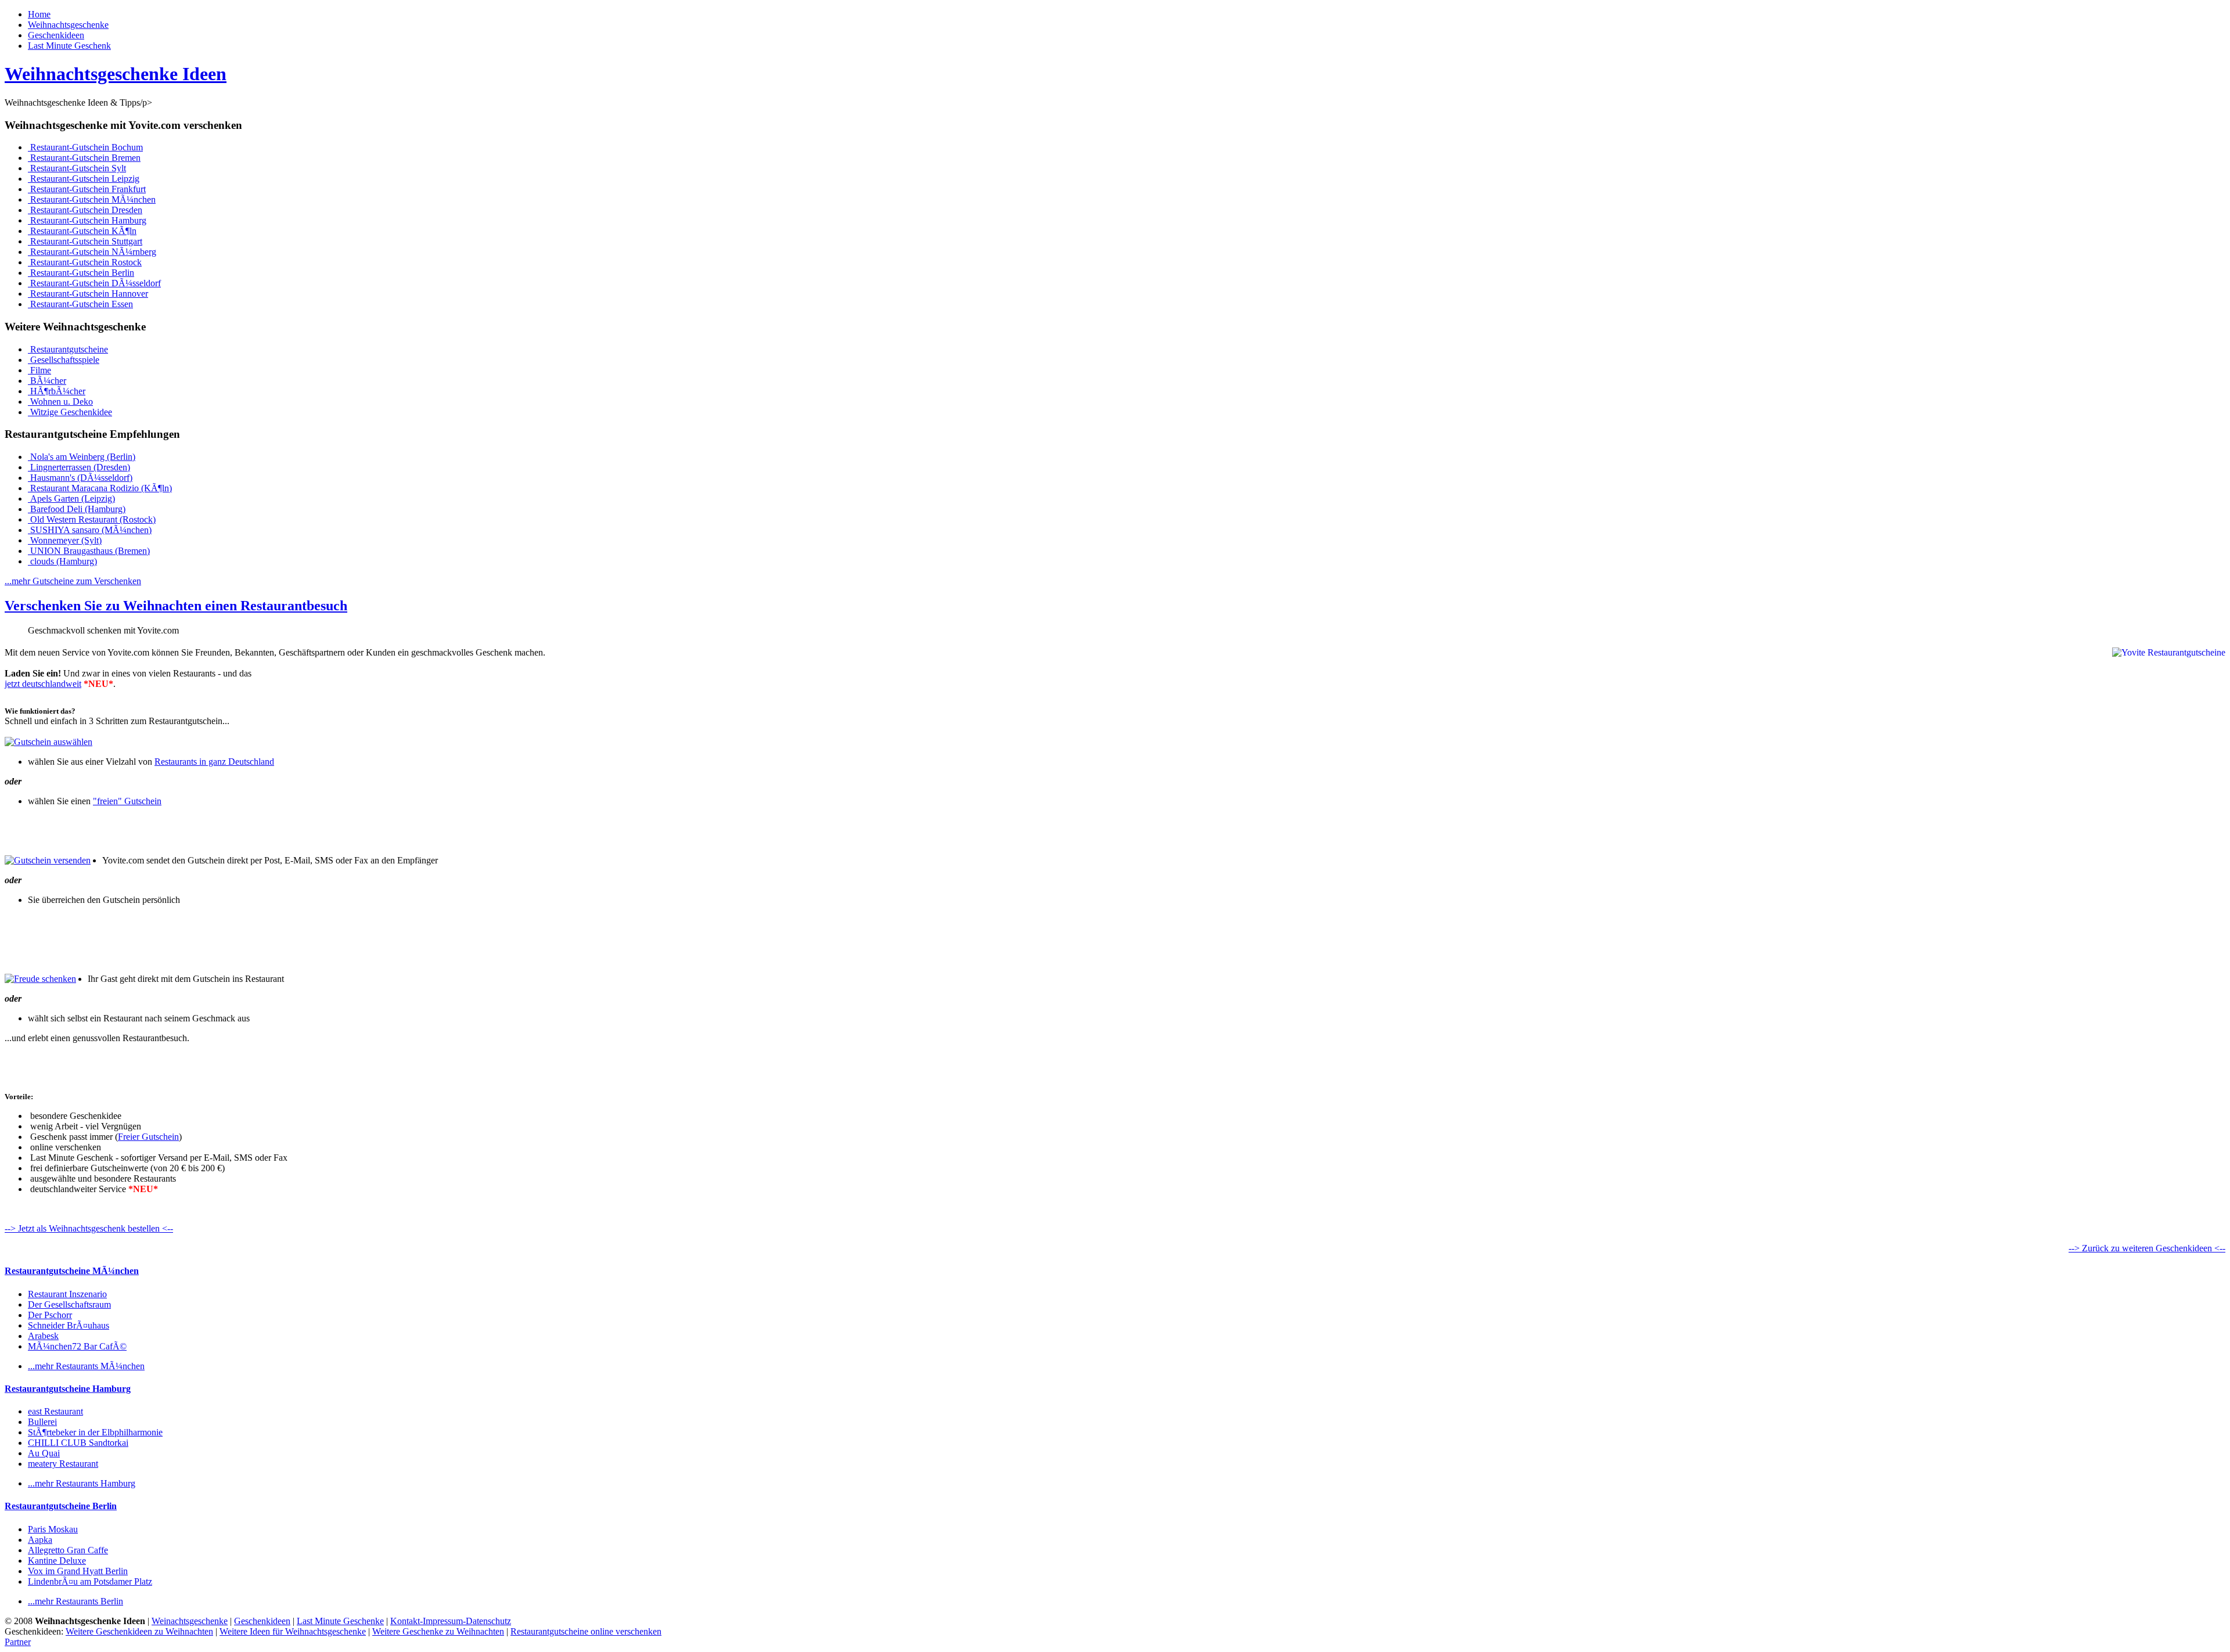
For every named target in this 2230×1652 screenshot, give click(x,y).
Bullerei (42, 1422)
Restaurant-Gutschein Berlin (81, 273)
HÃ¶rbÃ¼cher (57, 391)
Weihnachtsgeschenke (68, 25)
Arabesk (43, 1336)
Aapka (40, 1540)
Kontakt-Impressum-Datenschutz (451, 1621)
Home (39, 14)
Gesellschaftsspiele (64, 360)
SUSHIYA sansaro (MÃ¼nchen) (90, 530)
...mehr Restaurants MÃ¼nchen (86, 1366)
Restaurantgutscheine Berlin (61, 1506)
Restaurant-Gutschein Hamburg (87, 220)
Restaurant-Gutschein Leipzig (84, 179)
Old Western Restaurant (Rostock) (92, 519)
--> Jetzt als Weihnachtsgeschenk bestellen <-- (89, 1228)
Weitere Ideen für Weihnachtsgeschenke (293, 1631)
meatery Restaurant (63, 1464)
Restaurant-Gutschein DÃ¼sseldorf (94, 283)
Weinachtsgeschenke (190, 1621)
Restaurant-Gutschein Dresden (85, 210)
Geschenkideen (56, 35)
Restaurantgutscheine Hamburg (68, 1389)
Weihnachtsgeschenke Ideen (116, 74)
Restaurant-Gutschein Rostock (85, 262)
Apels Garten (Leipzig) (71, 499)
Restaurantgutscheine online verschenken (586, 1631)
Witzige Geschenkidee (70, 412)
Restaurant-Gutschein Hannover (88, 294)
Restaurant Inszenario (67, 1294)
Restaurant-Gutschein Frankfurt (87, 189)
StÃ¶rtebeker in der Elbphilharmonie (95, 1432)
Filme (39, 370)
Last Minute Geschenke (340, 1621)
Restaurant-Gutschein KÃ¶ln (82, 231)
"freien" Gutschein (127, 801)
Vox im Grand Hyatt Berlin (78, 1571)
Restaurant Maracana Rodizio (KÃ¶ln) (100, 488)
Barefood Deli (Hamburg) (77, 509)
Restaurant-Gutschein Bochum (85, 147)
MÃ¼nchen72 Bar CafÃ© (77, 1346)
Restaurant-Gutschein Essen (80, 304)
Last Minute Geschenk (69, 46)
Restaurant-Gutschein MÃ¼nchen (92, 199)
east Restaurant (55, 1411)
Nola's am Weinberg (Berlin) (82, 457)
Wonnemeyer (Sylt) (65, 540)
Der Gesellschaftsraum (69, 1304)
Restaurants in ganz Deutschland (214, 762)
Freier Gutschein (148, 1137)
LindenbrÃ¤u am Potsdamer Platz (90, 1581)
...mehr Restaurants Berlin (75, 1601)
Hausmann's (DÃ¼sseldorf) (80, 478)
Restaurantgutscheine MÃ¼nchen (72, 1271)
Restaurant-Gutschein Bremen (84, 158)
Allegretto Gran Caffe (68, 1550)
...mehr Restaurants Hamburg (82, 1483)
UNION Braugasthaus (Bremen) (89, 551)
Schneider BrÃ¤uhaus (69, 1325)
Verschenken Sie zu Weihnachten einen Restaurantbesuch (176, 606)
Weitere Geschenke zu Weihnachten (438, 1631)
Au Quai (44, 1453)
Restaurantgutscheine (68, 349)
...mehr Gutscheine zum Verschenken (73, 581)
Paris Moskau (53, 1529)
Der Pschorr (50, 1315)
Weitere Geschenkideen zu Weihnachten (139, 1631)
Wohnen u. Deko (60, 402)
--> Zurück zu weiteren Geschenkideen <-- (2147, 1248)
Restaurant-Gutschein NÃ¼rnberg (92, 252)
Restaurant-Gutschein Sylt (77, 168)
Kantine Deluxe (57, 1561)
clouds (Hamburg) (62, 561)
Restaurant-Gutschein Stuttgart (85, 241)
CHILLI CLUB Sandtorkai (78, 1443)
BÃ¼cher (47, 381)
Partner (18, 1642)
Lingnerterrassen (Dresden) (79, 467)
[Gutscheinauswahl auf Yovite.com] (48, 742)
